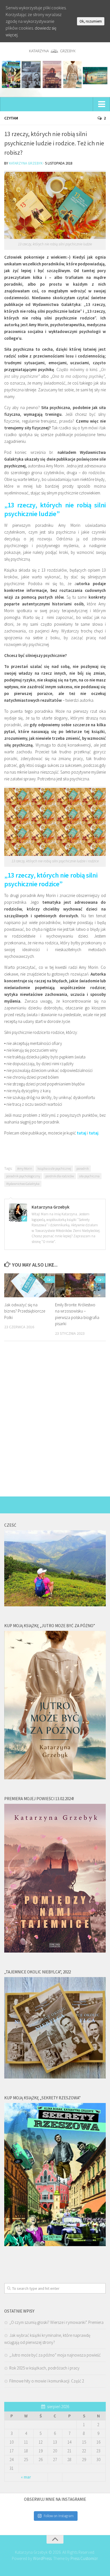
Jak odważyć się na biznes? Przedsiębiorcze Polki (25, 1311)
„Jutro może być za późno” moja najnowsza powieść (55, 2355)
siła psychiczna (89, 1176)
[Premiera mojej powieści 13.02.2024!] (55, 1951)
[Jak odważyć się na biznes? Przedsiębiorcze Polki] (29, 1285)
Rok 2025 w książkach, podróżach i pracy (44, 2368)
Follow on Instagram (59, 2516)
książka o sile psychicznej (54, 1168)
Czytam (11, 118)
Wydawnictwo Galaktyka (23, 1184)
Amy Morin (25, 1168)
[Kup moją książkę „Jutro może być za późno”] (55, 1778)
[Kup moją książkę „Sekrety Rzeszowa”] (55, 2245)
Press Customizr (84, 2558)
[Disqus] (55, 1423)
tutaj (82, 1133)
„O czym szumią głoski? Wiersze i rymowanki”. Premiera (56, 2322)
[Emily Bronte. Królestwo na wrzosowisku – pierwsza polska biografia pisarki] (80, 1285)
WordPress (42, 2558)
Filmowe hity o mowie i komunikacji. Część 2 (47, 2381)
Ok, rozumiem (91, 21)
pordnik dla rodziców (60, 1176)
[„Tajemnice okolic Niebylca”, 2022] (55, 2077)
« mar (26, 2477)
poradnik (83, 1168)
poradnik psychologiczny (23, 1176)
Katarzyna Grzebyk (26, 163)
